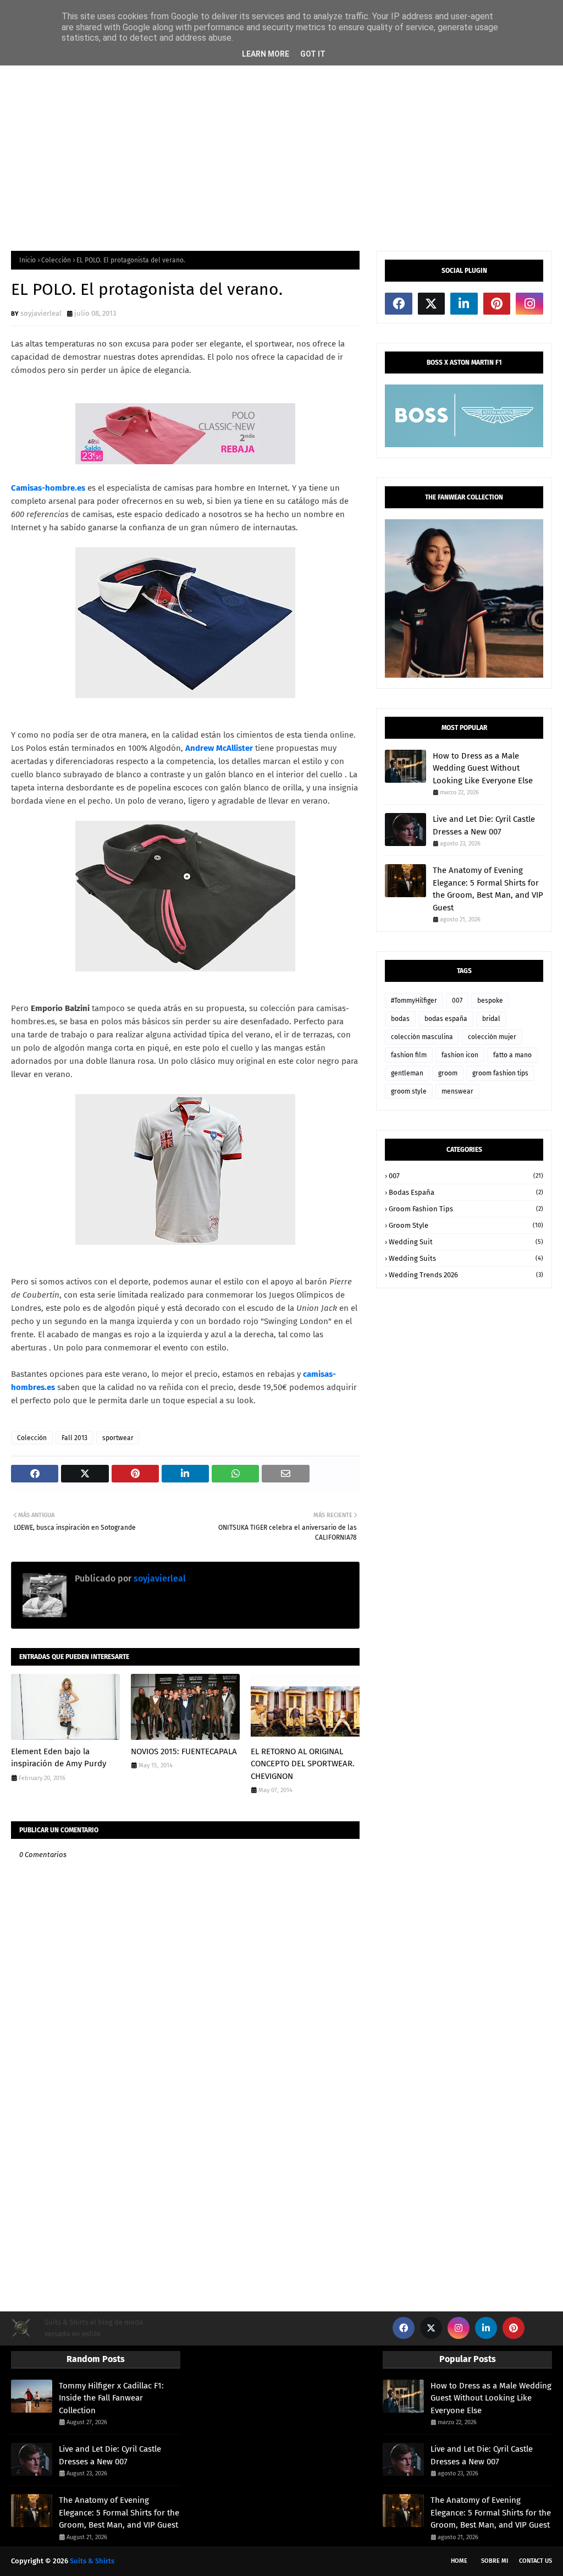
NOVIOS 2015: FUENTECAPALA (184, 1751)
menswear (457, 1091)
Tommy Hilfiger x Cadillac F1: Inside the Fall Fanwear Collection (111, 2398)
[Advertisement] (281, 152)
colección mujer (492, 1037)
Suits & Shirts (92, 2561)
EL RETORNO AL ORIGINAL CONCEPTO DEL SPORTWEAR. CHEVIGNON (303, 1764)
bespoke (490, 1001)
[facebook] (399, 304)
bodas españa (446, 1019)
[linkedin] (464, 304)
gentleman (407, 1073)
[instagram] (529, 304)
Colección (56, 260)
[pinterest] (497, 304)
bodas (400, 1019)
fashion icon (460, 1055)
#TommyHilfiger (414, 1001)
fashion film (409, 1055)
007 (457, 1001)
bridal (491, 1019)
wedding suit (466, 1242)
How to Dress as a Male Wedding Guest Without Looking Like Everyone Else (483, 768)
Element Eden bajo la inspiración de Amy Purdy (59, 1758)
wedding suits (466, 1258)
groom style (409, 1091)
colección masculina (422, 1037)
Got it (313, 54)
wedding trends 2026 (466, 1275)
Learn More (266, 54)
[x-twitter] (432, 304)
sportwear (118, 1438)
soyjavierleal (41, 313)
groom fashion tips (500, 1073)
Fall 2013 (74, 1438)
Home (459, 2561)
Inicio (27, 260)
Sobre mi (495, 2561)
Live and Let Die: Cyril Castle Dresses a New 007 (484, 825)
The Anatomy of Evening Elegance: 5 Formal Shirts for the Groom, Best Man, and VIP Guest (488, 889)
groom (448, 1073)
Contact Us (536, 2561)
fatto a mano (512, 1055)
